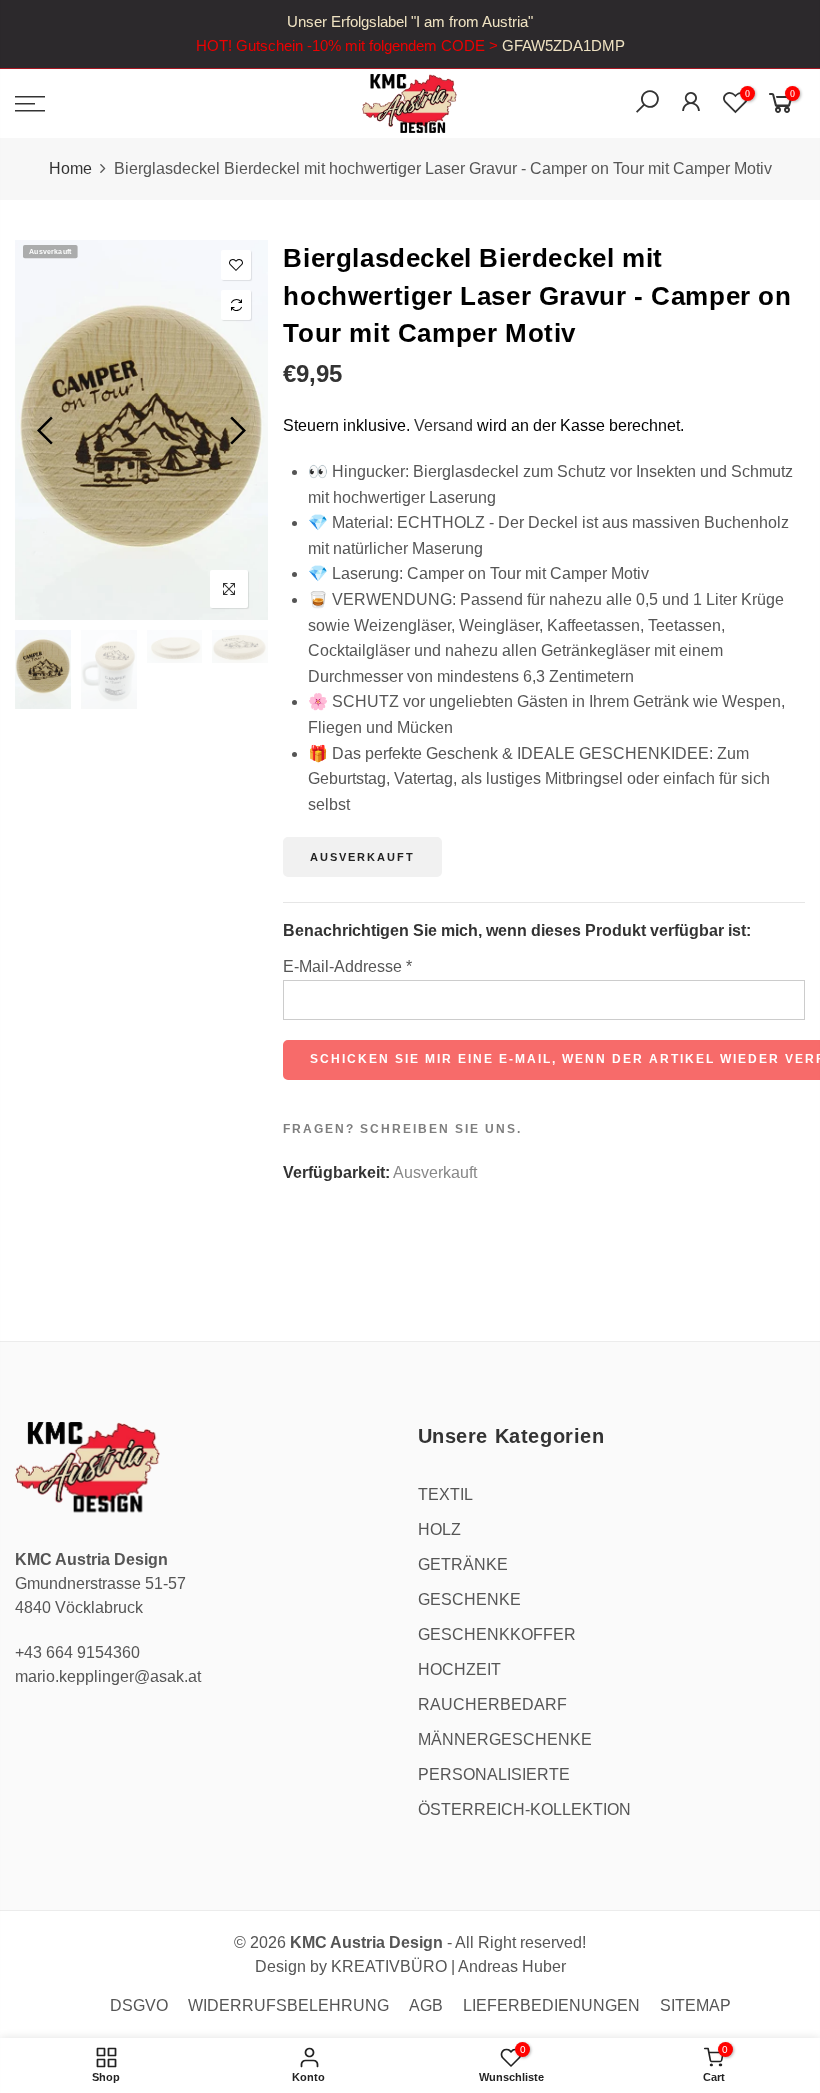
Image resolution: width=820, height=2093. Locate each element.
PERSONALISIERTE (494, 1774)
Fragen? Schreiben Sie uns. (402, 1129)
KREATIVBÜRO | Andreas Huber (448, 1966)
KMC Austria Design (366, 1942)
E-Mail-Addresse (347, 966)
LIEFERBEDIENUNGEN (551, 2005)
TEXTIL (445, 1494)
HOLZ (439, 1529)
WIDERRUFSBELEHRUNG (288, 2005)
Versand (443, 425)
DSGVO (139, 2005)
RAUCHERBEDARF (492, 1704)
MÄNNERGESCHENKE (505, 1739)
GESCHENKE (469, 1599)
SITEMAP (695, 2005)
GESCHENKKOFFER (497, 1634)
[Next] (235, 430)
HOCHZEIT (459, 1669)
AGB (426, 2005)
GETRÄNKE (463, 1564)
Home (70, 168)
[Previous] (47, 430)
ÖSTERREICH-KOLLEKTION (524, 1809)
